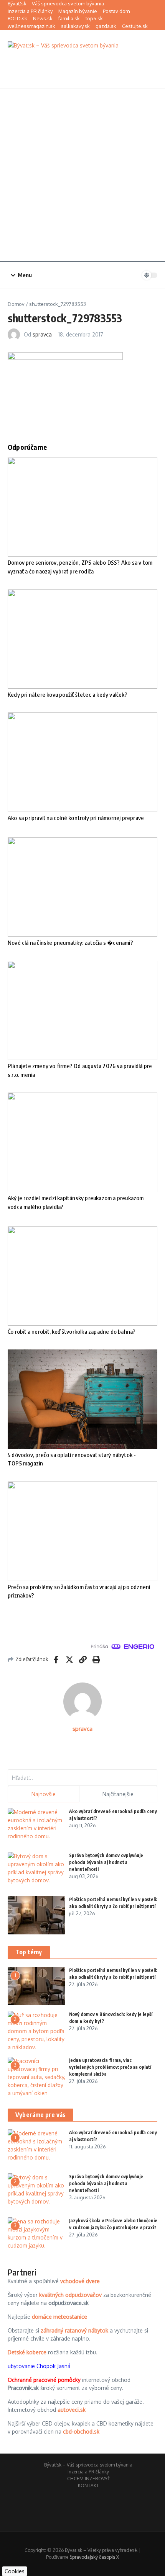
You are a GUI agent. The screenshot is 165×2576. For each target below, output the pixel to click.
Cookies (15, 2571)
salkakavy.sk (75, 26)
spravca (42, 334)
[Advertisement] (82, 175)
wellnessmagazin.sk (31, 26)
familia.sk (69, 18)
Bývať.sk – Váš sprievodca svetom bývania (56, 3)
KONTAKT (88, 2485)
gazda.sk (106, 26)
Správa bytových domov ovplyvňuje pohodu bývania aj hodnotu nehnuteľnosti (106, 1862)
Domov (16, 304)
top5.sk (94, 18)
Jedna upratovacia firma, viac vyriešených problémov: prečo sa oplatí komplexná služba (110, 2067)
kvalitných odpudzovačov (70, 2295)
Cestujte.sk (135, 26)
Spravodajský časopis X (94, 2557)
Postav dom (116, 11)
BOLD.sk (17, 18)
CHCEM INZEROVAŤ (88, 2479)
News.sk (43, 18)
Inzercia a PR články (30, 11)
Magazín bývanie (78, 11)
